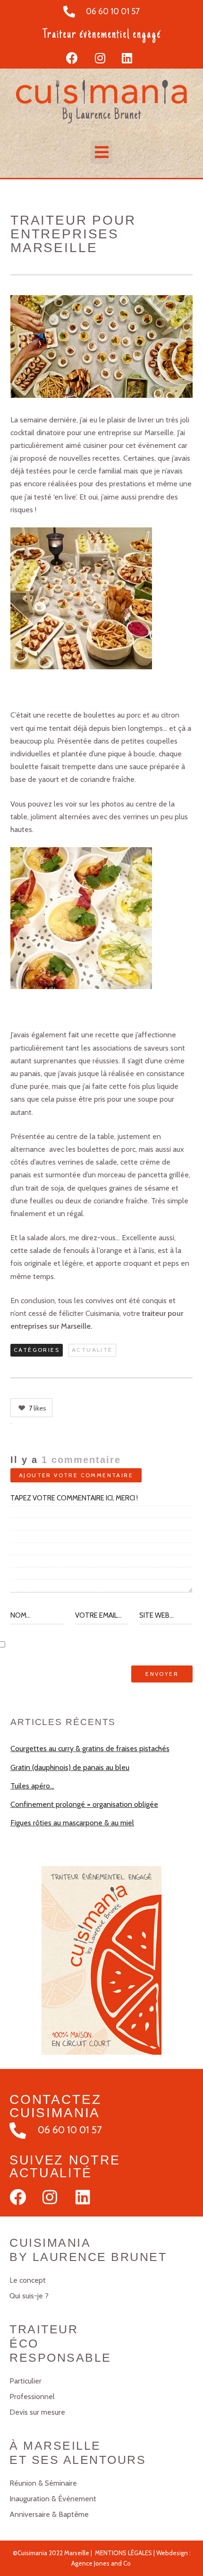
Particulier (25, 2381)
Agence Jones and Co (101, 2563)
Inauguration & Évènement (53, 2499)
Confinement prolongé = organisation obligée (84, 1804)
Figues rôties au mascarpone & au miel (72, 1823)
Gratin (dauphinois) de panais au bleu (70, 1767)
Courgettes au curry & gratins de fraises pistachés (90, 1748)
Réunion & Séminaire (43, 2483)
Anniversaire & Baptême (49, 2514)
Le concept (28, 2280)
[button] (101, 152)
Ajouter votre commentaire (76, 1475)
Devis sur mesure (37, 2412)
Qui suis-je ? (29, 2296)
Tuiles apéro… (32, 1786)
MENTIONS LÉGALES (123, 2553)
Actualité (92, 1350)
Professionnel (32, 2396)
